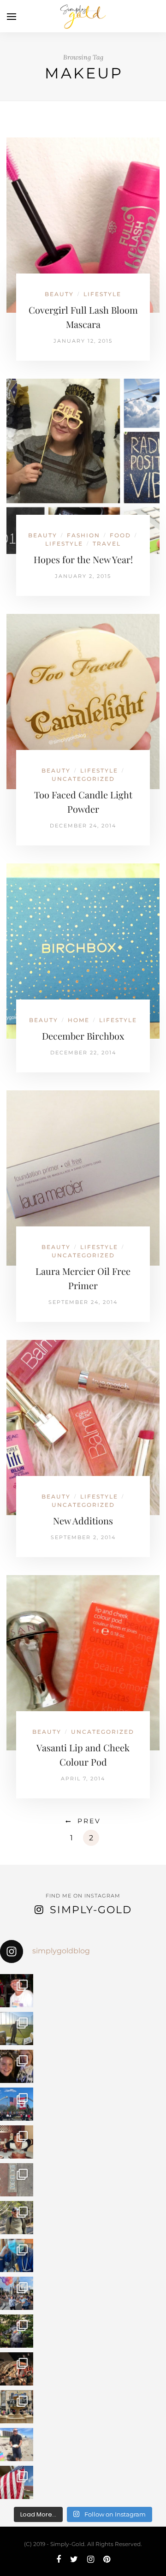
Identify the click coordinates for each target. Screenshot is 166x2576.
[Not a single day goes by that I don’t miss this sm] (17, 1991)
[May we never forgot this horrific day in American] (17, 2369)
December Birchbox (83, 1036)
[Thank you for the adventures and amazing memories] (17, 2331)
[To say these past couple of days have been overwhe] (17, 2104)
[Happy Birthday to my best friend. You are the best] (17, 2218)
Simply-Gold (91, 1910)
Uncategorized (83, 779)
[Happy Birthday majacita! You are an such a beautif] (17, 2066)
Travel (107, 544)
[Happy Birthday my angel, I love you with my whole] (17, 2445)
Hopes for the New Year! (83, 559)
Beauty (59, 294)
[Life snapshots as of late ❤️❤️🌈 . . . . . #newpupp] (17, 2255)
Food (120, 535)
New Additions (83, 1520)
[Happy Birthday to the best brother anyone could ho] (17, 2029)
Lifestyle (102, 294)
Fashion (83, 535)
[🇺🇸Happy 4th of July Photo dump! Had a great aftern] (17, 2482)
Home (79, 1020)
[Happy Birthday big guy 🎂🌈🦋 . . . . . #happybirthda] (17, 2142)
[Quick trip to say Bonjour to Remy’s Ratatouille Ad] (17, 2407)
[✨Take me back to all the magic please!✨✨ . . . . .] (17, 2293)
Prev (89, 1821)
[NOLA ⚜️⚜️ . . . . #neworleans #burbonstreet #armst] (17, 2180)
